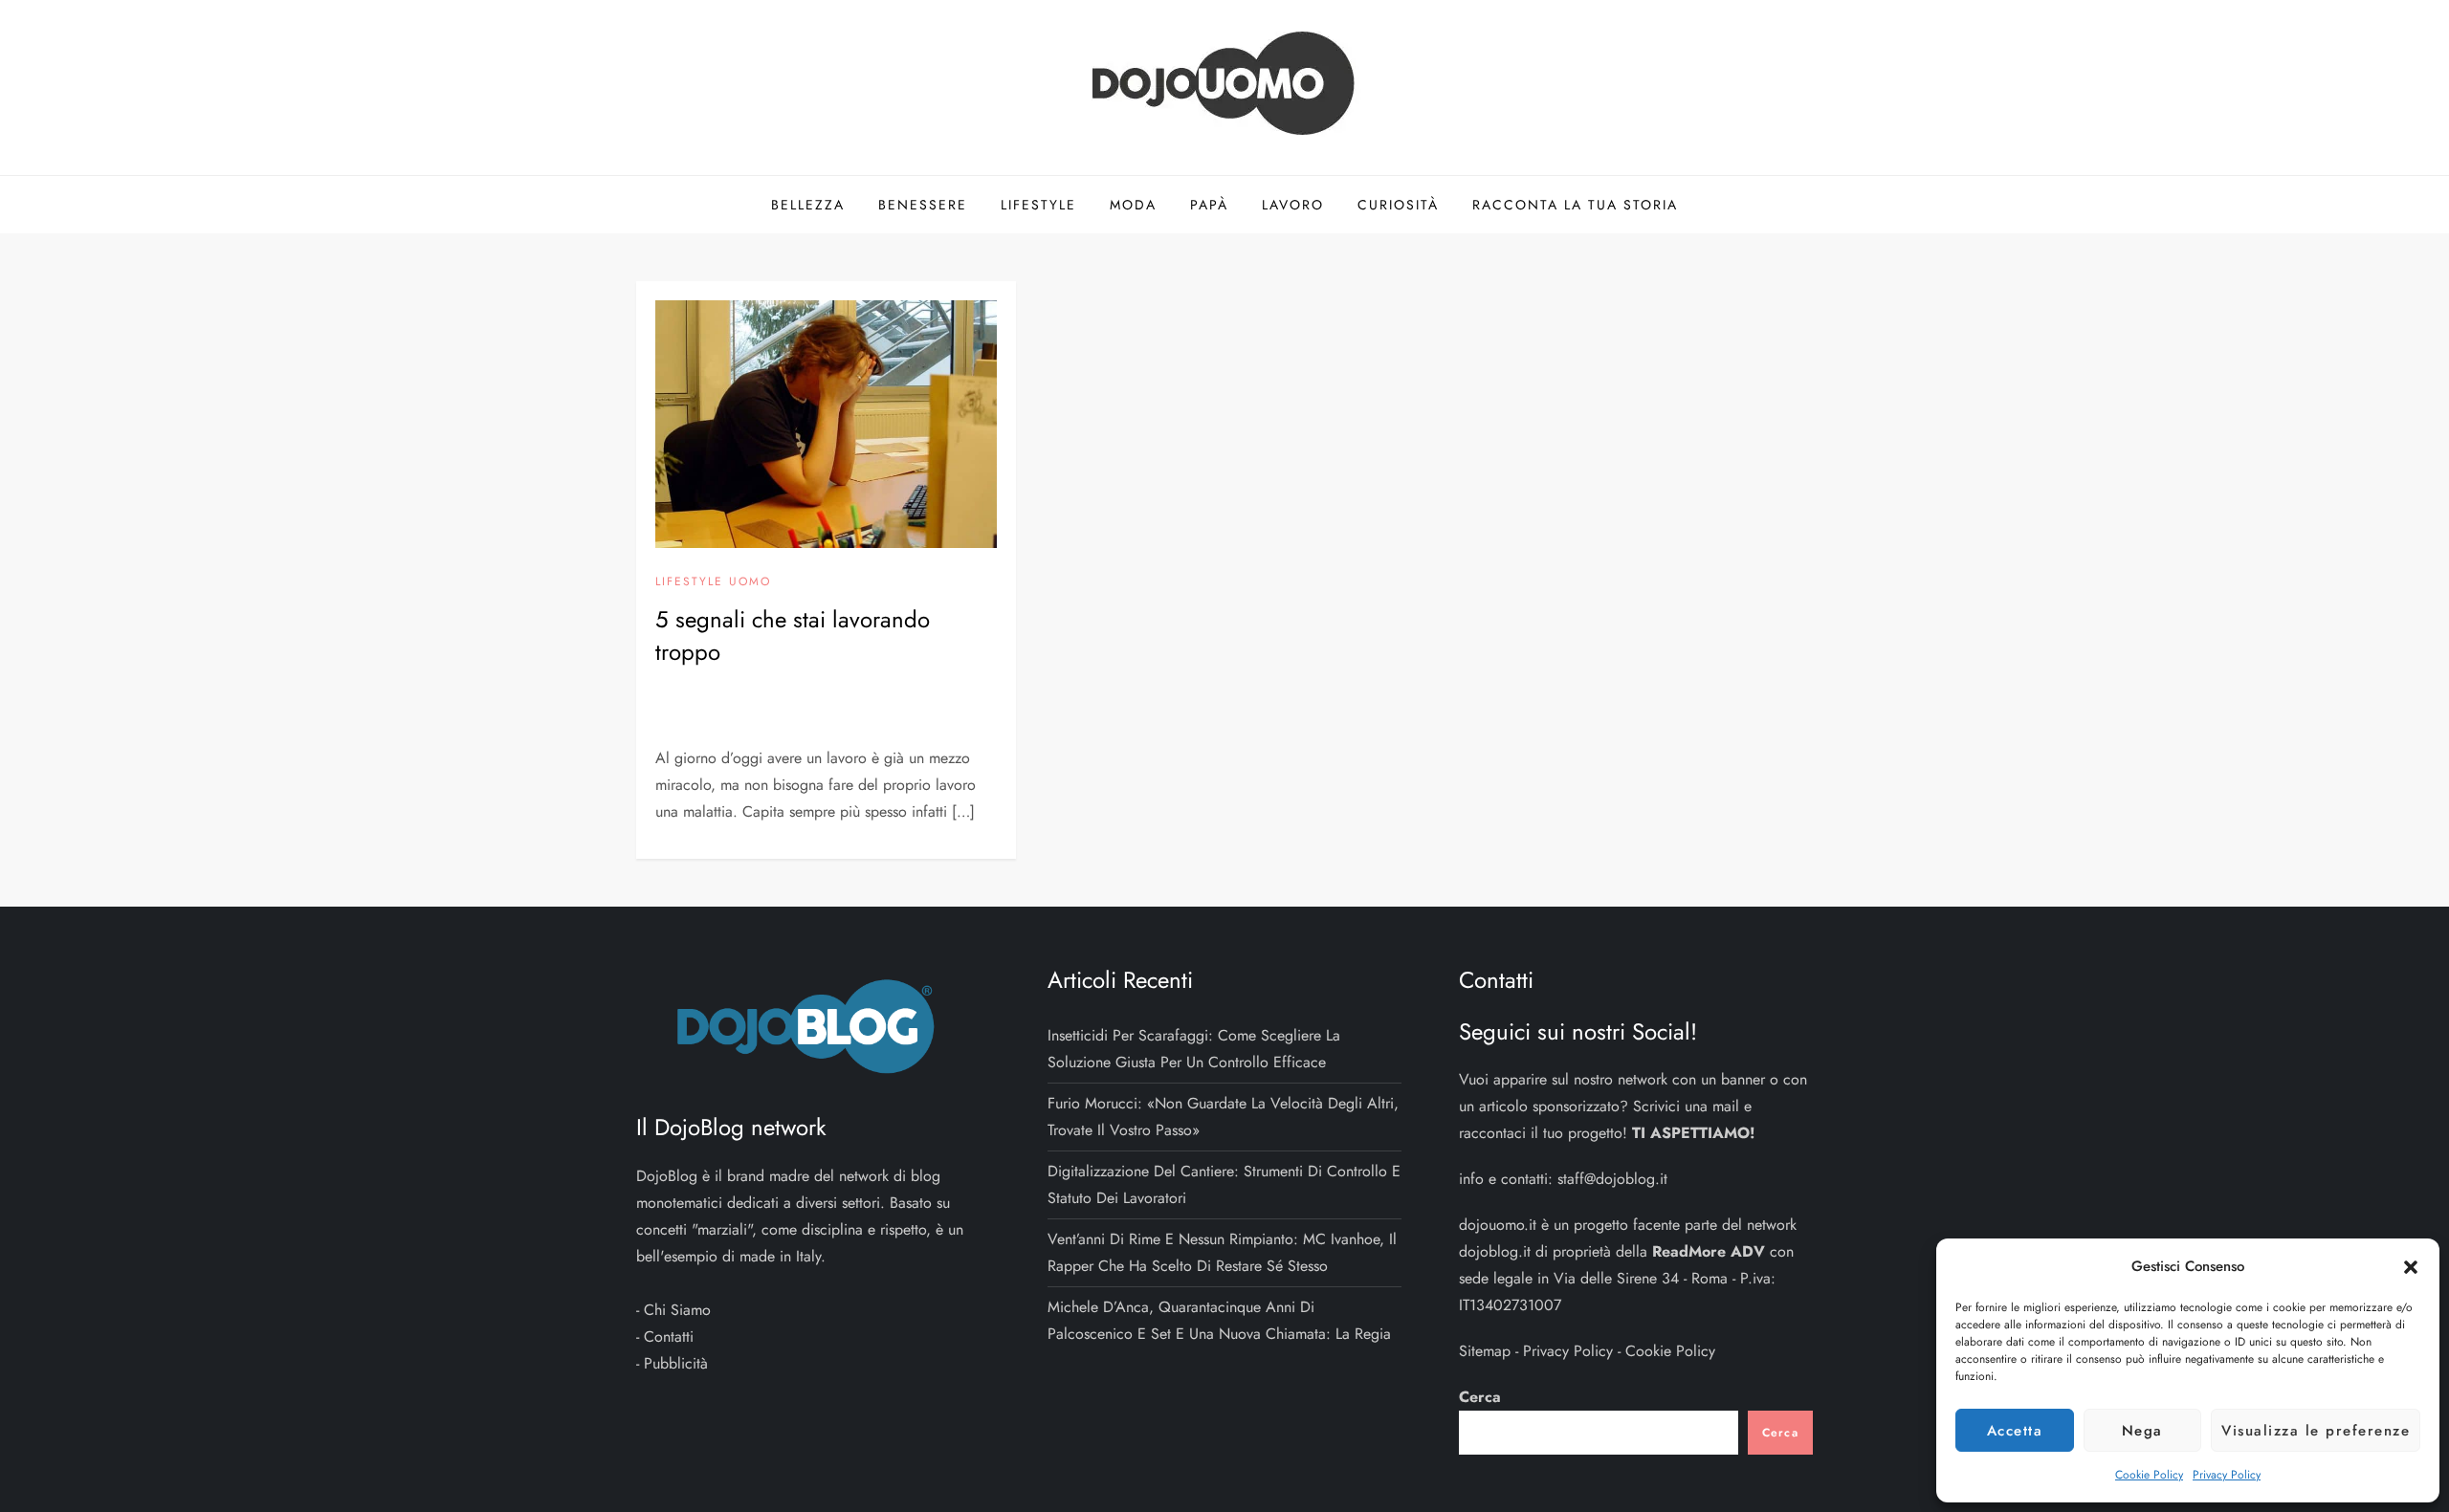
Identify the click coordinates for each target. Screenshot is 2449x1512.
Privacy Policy (2227, 1475)
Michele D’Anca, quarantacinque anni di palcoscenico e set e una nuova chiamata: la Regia (1219, 1320)
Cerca (1480, 1397)
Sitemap (1485, 1351)
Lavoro (1293, 205)
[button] (2411, 1266)
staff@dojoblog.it (1612, 1179)
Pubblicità (676, 1363)
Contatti (669, 1337)
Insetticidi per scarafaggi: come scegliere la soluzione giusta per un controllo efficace (1194, 1049)
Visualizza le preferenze (2316, 1431)
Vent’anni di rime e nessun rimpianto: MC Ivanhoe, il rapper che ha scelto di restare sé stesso (1222, 1252)
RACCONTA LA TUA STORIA (1575, 205)
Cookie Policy (2149, 1475)
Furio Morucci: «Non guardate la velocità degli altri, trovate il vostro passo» (1223, 1117)
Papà (1209, 205)
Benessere (923, 205)
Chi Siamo (677, 1310)
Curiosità (1398, 205)
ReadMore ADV (1709, 1251)
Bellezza (808, 205)
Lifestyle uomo (713, 582)
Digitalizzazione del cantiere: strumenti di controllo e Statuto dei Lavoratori (1224, 1184)
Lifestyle (1038, 205)
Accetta (2015, 1431)
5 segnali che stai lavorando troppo (793, 635)
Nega (2142, 1431)
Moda (1133, 205)
